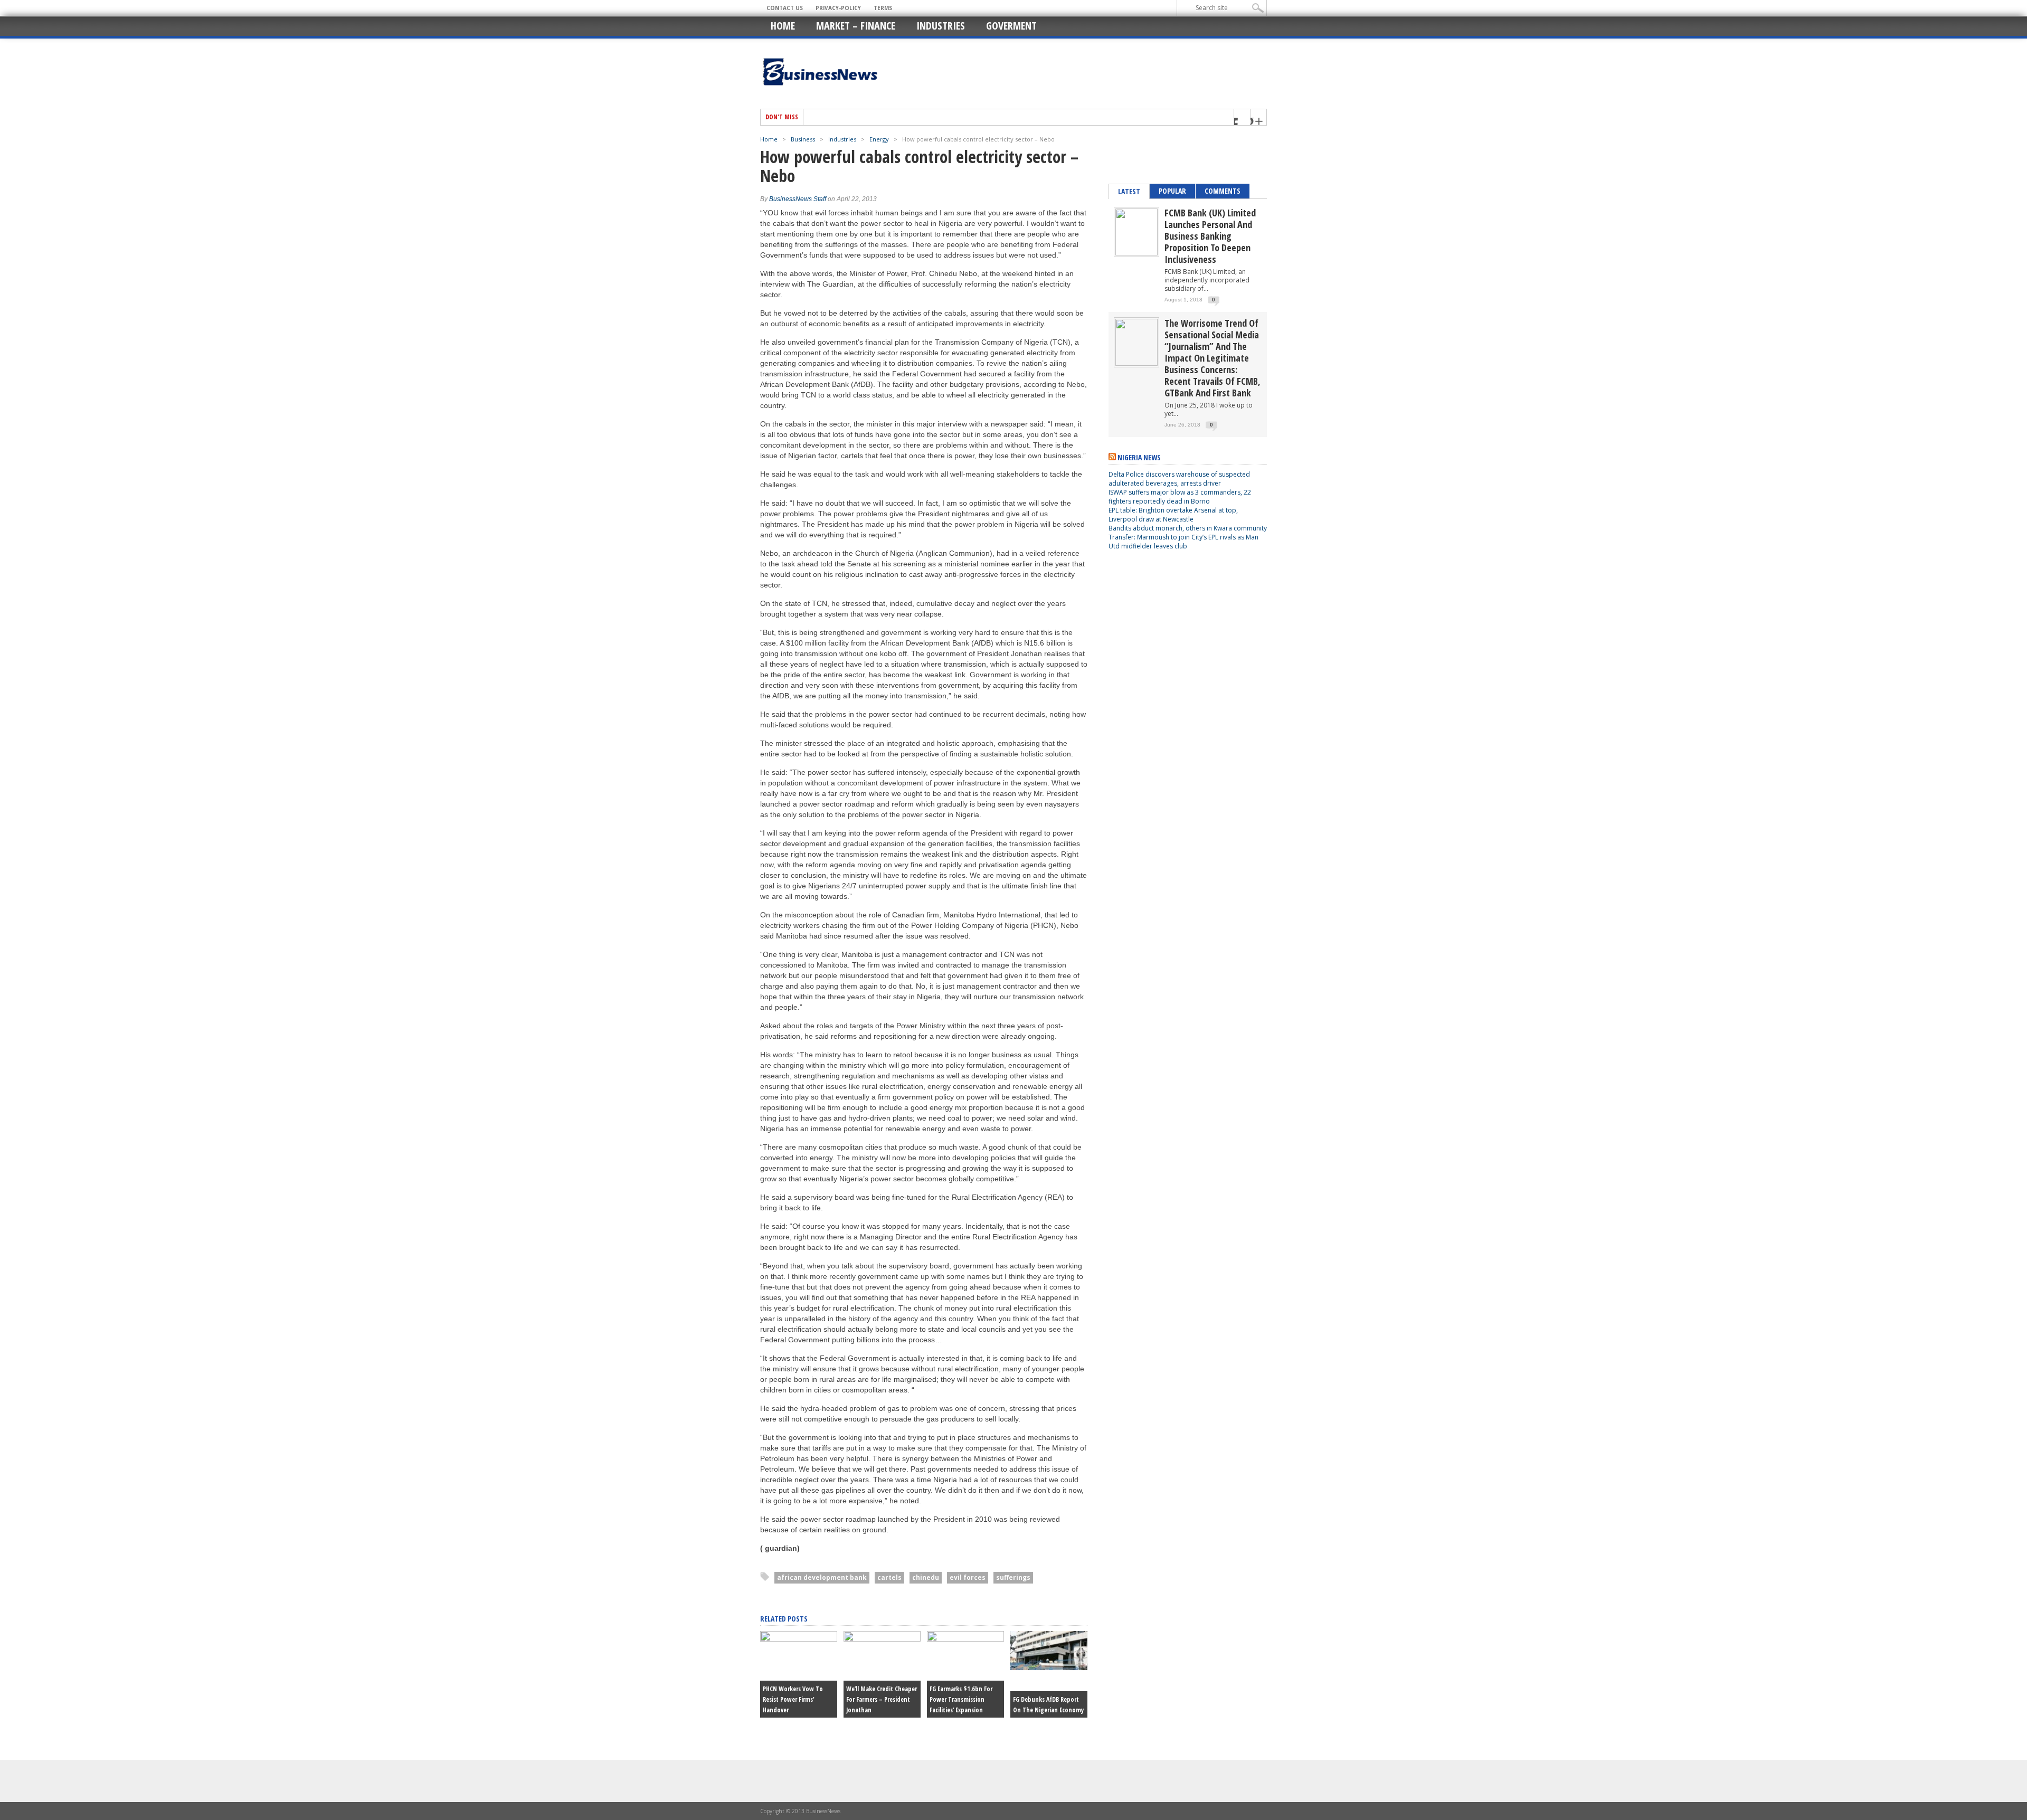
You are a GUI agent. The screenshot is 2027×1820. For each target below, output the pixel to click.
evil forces (968, 1577)
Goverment (1011, 26)
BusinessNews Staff (798, 199)
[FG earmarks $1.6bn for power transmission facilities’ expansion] (965, 1639)
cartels (889, 1577)
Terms (883, 8)
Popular (1172, 191)
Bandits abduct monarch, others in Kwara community (1188, 528)
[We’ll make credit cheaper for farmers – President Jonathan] (882, 1639)
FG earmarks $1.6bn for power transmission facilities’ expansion (961, 1699)
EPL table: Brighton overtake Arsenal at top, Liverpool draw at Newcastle (1173, 515)
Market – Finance (856, 26)
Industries (941, 26)
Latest (1129, 191)
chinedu (926, 1577)
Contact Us (785, 8)
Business (803, 139)
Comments (1223, 191)
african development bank (822, 1577)
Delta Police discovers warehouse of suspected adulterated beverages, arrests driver (1179, 479)
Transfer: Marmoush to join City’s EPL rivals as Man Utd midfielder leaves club (1183, 542)
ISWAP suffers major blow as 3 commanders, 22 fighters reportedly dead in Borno (1180, 497)
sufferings (1013, 1577)
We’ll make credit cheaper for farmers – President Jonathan (882, 1699)
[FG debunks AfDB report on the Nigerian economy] (1049, 1667)
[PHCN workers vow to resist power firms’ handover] (799, 1639)
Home (783, 26)
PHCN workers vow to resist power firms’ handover (793, 1699)
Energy (879, 139)
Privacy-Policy (838, 8)
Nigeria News (1139, 457)
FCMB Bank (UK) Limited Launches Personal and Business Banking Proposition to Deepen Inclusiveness (1210, 236)
